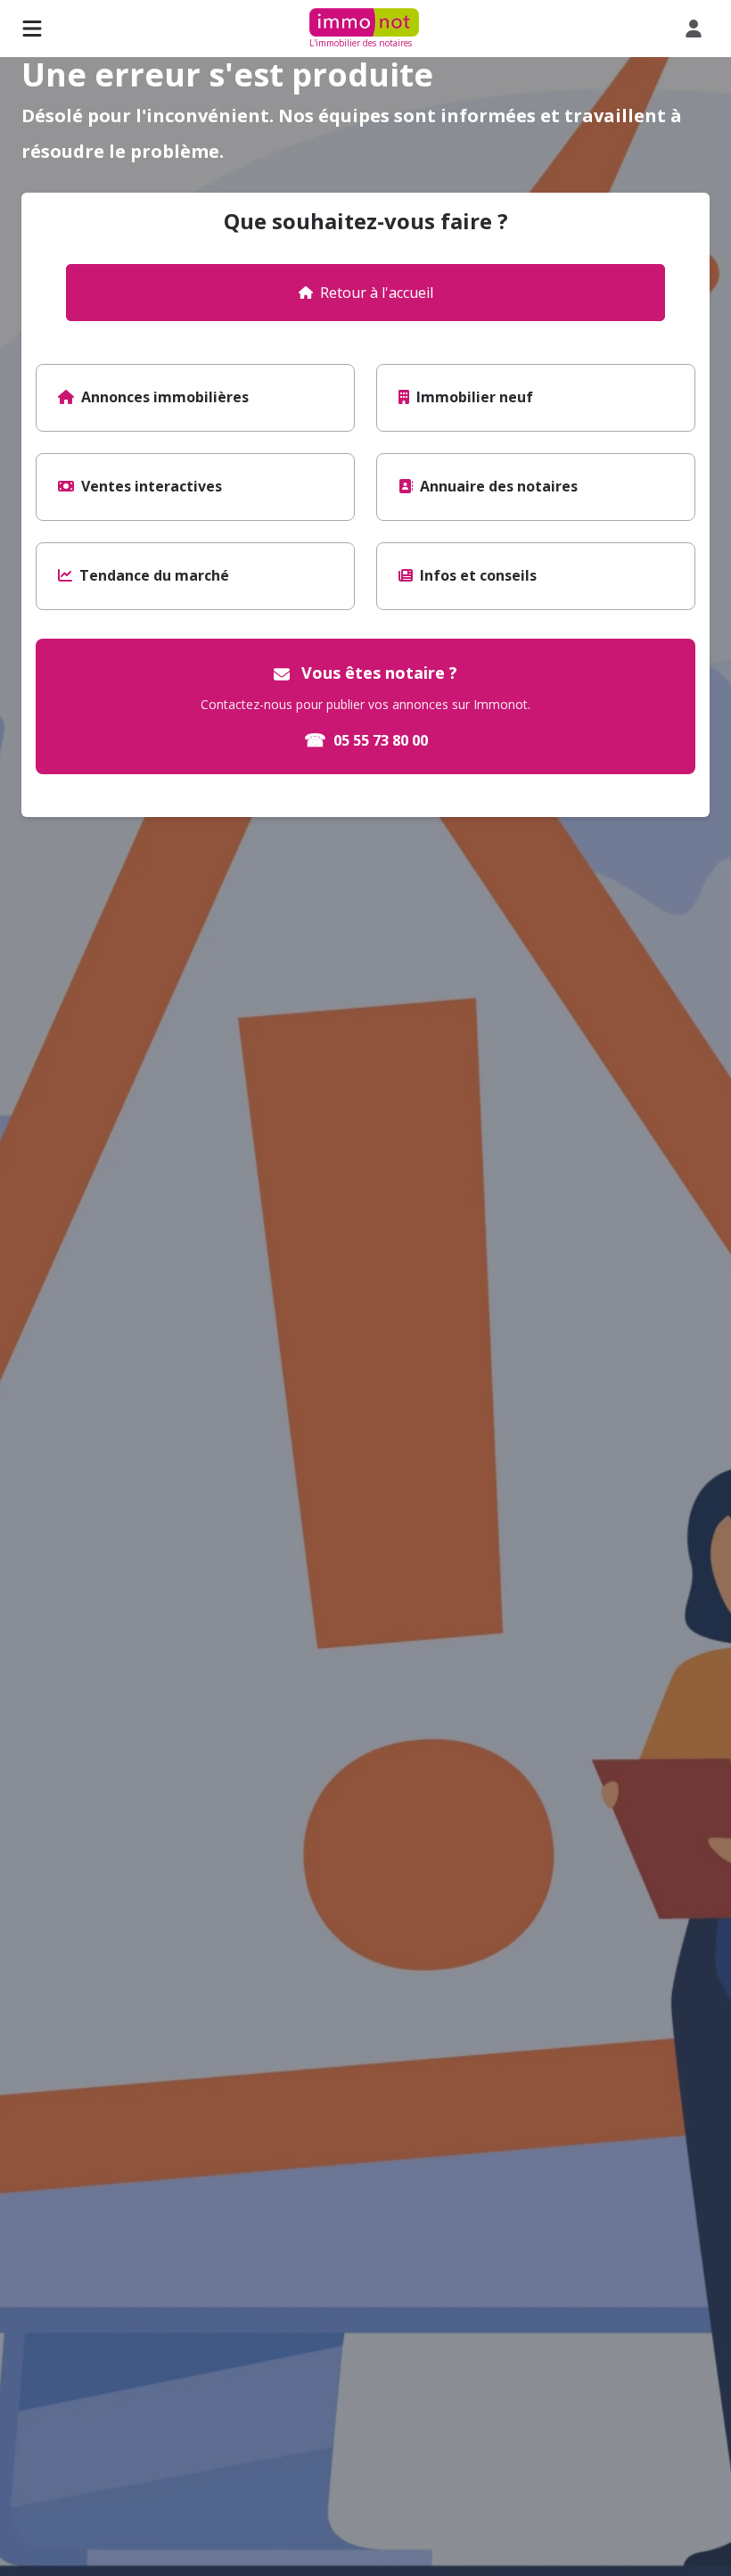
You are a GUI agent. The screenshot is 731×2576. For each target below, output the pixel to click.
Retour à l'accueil (377, 293)
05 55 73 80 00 (366, 740)
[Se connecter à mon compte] (697, 29)
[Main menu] (32, 29)
